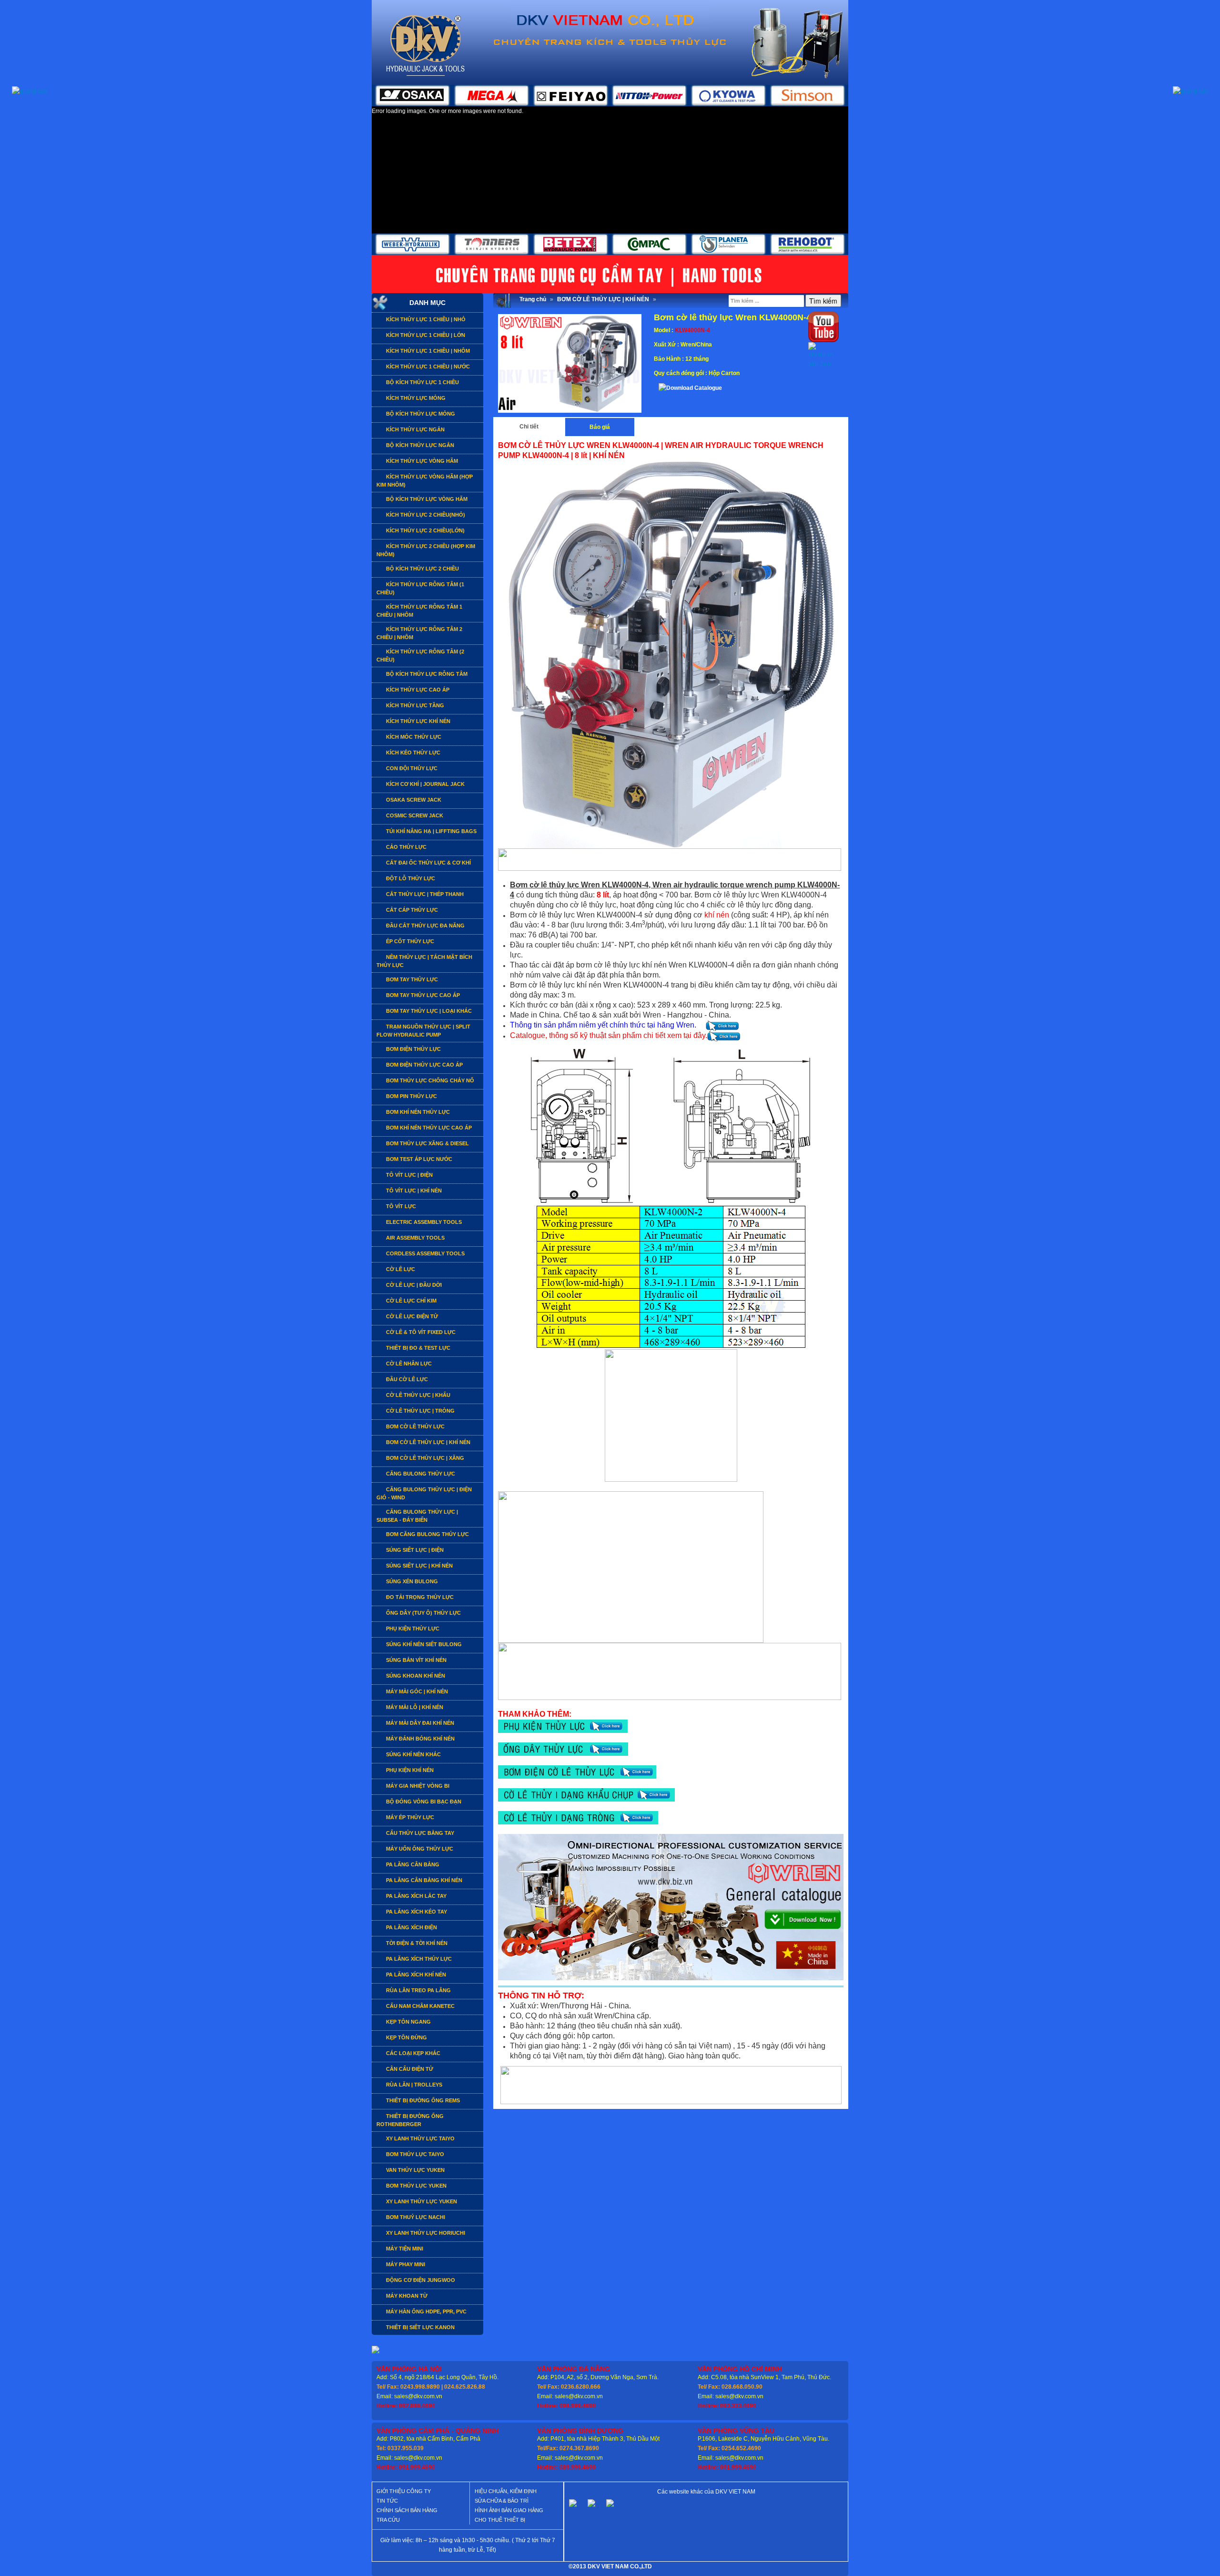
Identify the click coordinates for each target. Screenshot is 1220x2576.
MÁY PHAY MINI (405, 2264)
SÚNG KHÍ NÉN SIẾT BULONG (423, 1644)
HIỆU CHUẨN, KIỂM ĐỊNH (506, 2491)
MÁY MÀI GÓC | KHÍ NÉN (416, 1691)
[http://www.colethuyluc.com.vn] (610, 2506)
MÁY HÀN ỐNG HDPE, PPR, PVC (426, 2311)
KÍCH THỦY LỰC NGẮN (415, 429)
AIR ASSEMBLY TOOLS (415, 1238)
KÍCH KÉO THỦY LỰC (412, 753)
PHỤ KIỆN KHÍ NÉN (409, 1770)
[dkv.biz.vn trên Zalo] (823, 355)
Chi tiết (529, 427)
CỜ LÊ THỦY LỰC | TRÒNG (420, 1411)
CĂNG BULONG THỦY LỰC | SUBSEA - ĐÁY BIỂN (417, 1516)
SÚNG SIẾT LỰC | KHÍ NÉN (419, 1566)
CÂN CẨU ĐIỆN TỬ (409, 2069)
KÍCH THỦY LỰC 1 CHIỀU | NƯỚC (427, 367)
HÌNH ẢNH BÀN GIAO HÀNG (509, 2510)
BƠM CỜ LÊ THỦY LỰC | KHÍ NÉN (427, 1442)
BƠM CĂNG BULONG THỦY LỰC (427, 1534)
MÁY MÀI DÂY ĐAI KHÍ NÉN (419, 1723)
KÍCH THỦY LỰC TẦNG (414, 705)
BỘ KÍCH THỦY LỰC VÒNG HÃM (426, 499)
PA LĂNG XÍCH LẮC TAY (416, 1896)
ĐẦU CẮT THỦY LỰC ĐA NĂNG (425, 926)
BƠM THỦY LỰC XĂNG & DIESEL (427, 1143)
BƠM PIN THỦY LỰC (411, 1096)
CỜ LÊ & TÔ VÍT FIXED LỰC (420, 1332)
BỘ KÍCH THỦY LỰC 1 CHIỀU (422, 382)
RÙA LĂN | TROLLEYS (413, 2085)
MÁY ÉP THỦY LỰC (409, 1817)
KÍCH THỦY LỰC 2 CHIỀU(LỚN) (425, 530)
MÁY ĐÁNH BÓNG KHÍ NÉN (420, 1739)
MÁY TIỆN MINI (404, 2249)
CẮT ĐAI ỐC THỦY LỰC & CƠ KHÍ (428, 863)
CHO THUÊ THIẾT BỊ (500, 2520)
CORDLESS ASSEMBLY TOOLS (425, 1253)
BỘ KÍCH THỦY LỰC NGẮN (419, 445)
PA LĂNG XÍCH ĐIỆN (411, 1927)
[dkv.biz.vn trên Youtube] (823, 326)
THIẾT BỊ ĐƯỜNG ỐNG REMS (422, 2100)
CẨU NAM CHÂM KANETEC (420, 2006)
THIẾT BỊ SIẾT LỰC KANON (420, 2327)
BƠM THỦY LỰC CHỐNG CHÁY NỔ (429, 1080)
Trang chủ (533, 299)
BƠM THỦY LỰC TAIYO (414, 2154)
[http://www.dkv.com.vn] (591, 2506)
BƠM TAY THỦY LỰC (411, 979)
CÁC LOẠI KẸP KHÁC (412, 2053)
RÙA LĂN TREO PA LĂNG (418, 1990)
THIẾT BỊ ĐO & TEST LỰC (417, 1348)
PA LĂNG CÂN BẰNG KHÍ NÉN (423, 1880)
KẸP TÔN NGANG (408, 2022)
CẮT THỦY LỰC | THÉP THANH (424, 894)
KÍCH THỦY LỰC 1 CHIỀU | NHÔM (427, 351)
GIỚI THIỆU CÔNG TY (404, 2491)
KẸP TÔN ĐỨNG (406, 2037)
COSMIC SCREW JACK (414, 815)
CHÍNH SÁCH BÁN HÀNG (407, 2510)
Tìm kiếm (823, 301)
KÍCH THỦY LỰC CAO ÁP (417, 690)
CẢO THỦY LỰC (406, 847)
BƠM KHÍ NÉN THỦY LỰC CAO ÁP (428, 1128)
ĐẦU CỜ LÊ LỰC (406, 1379)
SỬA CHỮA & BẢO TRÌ (502, 2501)
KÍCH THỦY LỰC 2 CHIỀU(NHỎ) (425, 515)
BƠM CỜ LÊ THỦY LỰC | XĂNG (424, 1458)
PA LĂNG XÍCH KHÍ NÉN (415, 1975)
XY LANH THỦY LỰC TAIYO (420, 2138)
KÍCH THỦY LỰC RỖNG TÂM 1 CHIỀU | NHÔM (419, 611)
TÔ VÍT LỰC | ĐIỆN (409, 1175)
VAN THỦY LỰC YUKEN (415, 2170)
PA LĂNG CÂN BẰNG (412, 1864)
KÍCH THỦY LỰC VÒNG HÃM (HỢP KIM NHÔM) (425, 481)
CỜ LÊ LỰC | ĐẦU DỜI (413, 1285)
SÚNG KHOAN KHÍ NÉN (415, 1676)
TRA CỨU (388, 2520)
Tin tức (387, 2501)
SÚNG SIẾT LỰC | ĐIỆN (414, 1550)
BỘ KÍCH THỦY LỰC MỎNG (420, 414)
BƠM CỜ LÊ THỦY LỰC (415, 1426)
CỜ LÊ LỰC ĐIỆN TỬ (411, 1316)
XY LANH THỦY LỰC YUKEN (421, 2201)
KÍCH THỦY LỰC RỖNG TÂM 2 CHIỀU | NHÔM (419, 633)
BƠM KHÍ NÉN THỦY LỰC (417, 1112)
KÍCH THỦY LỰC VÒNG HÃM (421, 461)
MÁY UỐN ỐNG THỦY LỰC (419, 1849)
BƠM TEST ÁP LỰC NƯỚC (418, 1159)
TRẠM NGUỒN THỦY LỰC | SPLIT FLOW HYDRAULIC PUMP (423, 1031)
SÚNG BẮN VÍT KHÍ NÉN (416, 1660)
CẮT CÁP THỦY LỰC (411, 910)
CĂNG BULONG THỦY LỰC (420, 1474)
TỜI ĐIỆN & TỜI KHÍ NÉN (416, 1943)
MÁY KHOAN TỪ (406, 2296)
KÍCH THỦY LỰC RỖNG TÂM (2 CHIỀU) (420, 656)
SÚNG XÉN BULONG (411, 1581)
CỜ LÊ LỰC (400, 1269)
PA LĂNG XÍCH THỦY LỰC (418, 1959)
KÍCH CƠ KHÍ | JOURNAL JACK (425, 784)
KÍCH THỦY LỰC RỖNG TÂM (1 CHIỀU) (420, 588)
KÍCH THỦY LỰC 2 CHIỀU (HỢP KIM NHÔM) (426, 550)
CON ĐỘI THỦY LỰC (411, 768)
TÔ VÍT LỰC (400, 1206)
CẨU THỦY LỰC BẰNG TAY (419, 1833)
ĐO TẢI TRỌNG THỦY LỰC (419, 1597)
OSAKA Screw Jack (413, 800)
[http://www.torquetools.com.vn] (573, 2506)
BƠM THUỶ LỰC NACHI (415, 2217)
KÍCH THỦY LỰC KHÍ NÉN (417, 721)
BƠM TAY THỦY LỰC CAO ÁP (422, 995)
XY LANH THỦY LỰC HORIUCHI (425, 2233)
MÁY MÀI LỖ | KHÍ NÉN (414, 1707)
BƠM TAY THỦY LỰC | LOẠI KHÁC (428, 1011)
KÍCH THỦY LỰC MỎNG (415, 398)
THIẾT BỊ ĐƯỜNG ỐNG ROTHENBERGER (410, 2120)
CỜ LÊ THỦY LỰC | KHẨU (417, 1395)
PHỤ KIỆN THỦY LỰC (412, 1629)
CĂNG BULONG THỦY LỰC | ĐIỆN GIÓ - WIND (424, 1493)
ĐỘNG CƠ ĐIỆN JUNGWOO (420, 2280)
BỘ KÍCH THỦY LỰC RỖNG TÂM (426, 674)
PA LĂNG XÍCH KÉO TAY (416, 1912)
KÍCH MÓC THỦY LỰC (413, 737)
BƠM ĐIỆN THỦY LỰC (413, 1049)
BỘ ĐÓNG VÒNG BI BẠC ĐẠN (423, 1802)
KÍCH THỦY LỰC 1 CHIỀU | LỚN (425, 335)
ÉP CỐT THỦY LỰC (409, 941)
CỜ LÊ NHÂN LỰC (408, 1364)
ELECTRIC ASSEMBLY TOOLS (423, 1222)
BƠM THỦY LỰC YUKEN (416, 2186)
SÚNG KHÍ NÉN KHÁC (413, 1754)
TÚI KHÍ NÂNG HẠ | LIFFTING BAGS (431, 831)
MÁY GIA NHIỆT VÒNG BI (417, 1786)
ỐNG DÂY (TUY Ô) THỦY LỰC (423, 1613)
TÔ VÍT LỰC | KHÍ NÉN (413, 1191)
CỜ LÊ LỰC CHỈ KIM (411, 1301)
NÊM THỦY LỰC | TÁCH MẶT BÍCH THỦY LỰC (424, 961)
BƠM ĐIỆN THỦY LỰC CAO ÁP (424, 1065)
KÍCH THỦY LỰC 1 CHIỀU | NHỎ (425, 319)
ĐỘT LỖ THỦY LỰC (410, 878)
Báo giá (600, 427)
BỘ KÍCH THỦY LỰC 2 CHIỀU (422, 569)
